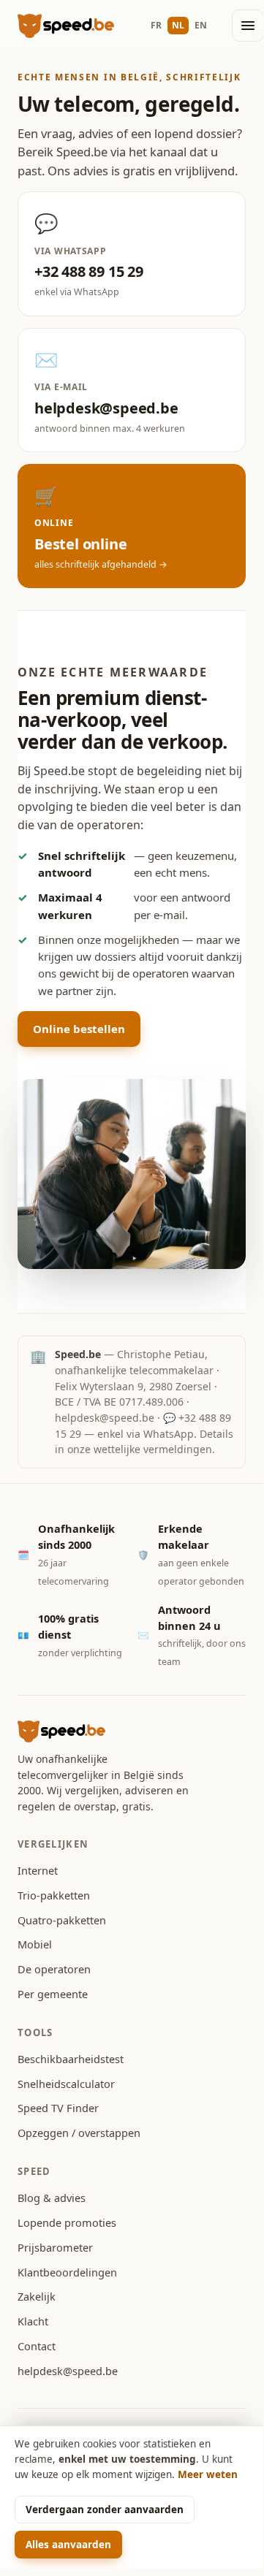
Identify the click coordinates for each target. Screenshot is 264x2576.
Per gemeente (53, 1994)
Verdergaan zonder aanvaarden (105, 2510)
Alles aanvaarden (68, 2545)
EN (201, 25)
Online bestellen (79, 1029)
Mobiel (35, 1944)
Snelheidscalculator (66, 2084)
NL (178, 25)
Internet (38, 1870)
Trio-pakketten (54, 1895)
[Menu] (248, 26)
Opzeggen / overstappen (79, 2133)
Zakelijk (37, 2296)
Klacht (33, 2321)
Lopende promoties (67, 2222)
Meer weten (208, 2474)
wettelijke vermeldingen (153, 1449)
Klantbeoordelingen (67, 2272)
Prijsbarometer (55, 2247)
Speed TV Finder (58, 2108)
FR (156, 25)
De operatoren (54, 1969)
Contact (37, 2346)
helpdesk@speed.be (105, 1418)
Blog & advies (52, 2198)
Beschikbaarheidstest (71, 2059)
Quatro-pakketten (62, 1920)
